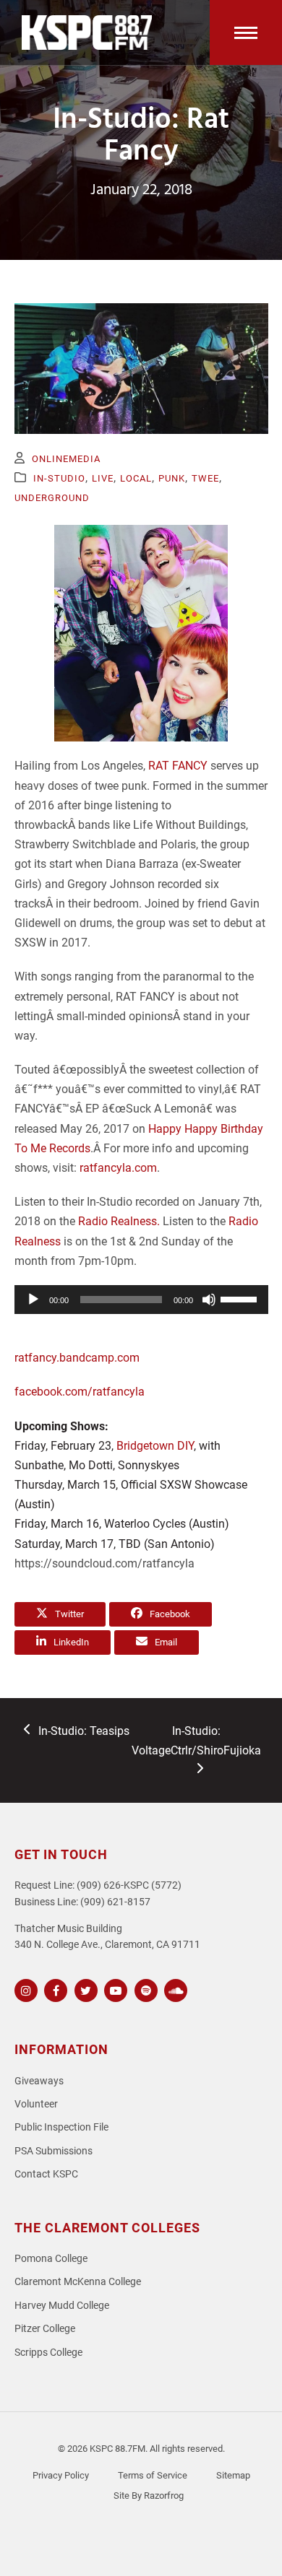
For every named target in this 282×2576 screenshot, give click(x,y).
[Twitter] (84, 1989)
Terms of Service (153, 2475)
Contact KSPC (46, 2174)
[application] (141, 1300)
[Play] (33, 1300)
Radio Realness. (119, 1221)
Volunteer (36, 2104)
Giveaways (39, 2081)
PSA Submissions (54, 2151)
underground (52, 498)
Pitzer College (45, 2329)
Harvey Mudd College (62, 2306)
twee (205, 478)
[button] (246, 32)
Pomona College (51, 2259)
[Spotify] (144, 1989)
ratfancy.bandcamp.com (77, 1358)
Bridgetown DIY (155, 1446)
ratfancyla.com (118, 1168)
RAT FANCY (178, 766)
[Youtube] (114, 1989)
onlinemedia (66, 459)
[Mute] (209, 1300)
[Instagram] (24, 1989)
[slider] (241, 1298)
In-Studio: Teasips (84, 1732)
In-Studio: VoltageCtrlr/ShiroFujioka (196, 1740)
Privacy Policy (61, 2475)
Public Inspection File (61, 2127)
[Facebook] (54, 1989)
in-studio (59, 478)
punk (172, 478)
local (136, 478)
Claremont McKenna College (78, 2282)
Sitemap (233, 2475)
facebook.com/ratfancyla (80, 1392)
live (103, 478)
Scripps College (48, 2353)
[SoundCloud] (174, 1989)
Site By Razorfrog (149, 2495)
